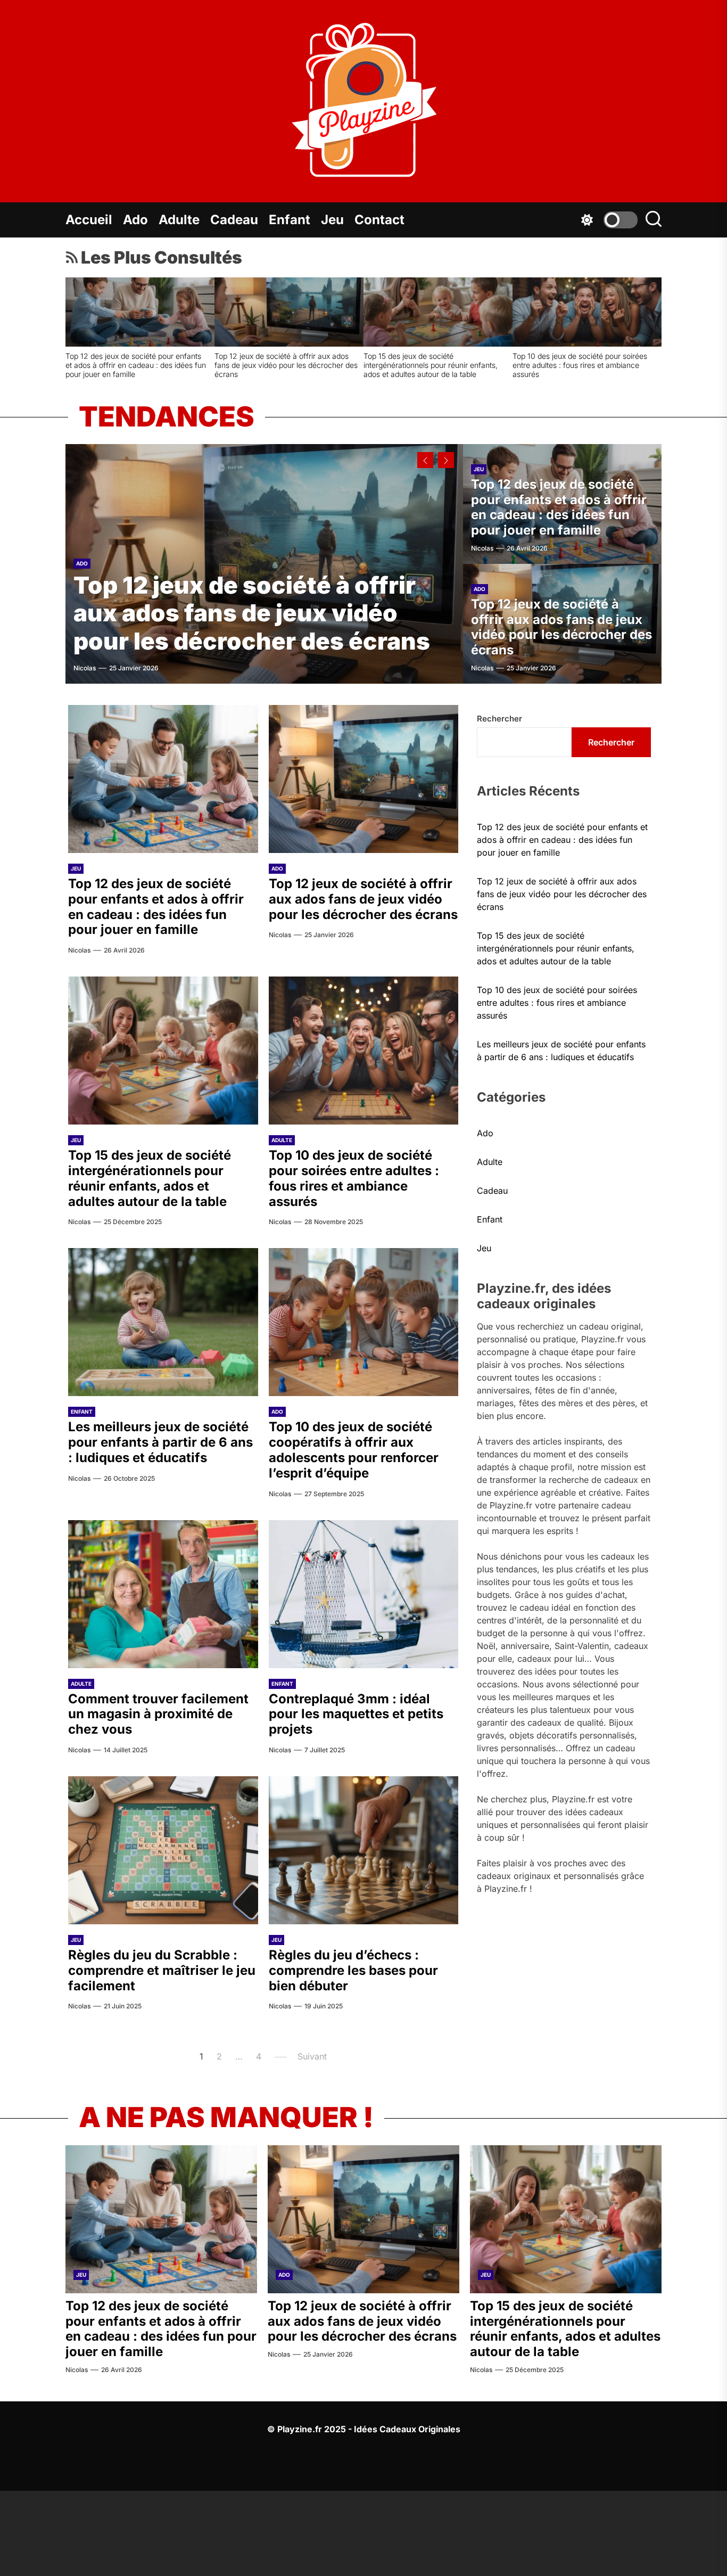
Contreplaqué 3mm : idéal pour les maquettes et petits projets (273, 360)
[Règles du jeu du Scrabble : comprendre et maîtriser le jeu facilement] (438, 312)
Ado (135, 220)
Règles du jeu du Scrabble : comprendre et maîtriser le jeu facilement (432, 360)
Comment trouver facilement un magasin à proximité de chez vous (135, 360)
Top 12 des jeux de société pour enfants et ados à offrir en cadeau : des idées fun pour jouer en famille (559, 507)
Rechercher (499, 719)
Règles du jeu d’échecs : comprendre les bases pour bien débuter (581, 360)
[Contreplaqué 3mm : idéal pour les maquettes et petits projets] (289, 312)
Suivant (312, 2056)
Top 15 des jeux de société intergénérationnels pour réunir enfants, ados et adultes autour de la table (150, 1178)
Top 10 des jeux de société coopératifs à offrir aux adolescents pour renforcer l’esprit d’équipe (354, 1450)
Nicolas (85, 668)
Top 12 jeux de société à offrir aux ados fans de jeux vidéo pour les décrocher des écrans (252, 613)
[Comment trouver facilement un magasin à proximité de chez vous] (140, 312)
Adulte (179, 220)
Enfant (290, 220)
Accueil (89, 220)
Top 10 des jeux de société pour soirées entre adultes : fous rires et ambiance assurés (354, 1178)
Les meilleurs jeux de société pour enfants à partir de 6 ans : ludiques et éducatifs (160, 1442)
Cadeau (234, 220)
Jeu (332, 220)
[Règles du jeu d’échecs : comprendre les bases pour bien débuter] (587, 312)
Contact (379, 220)
